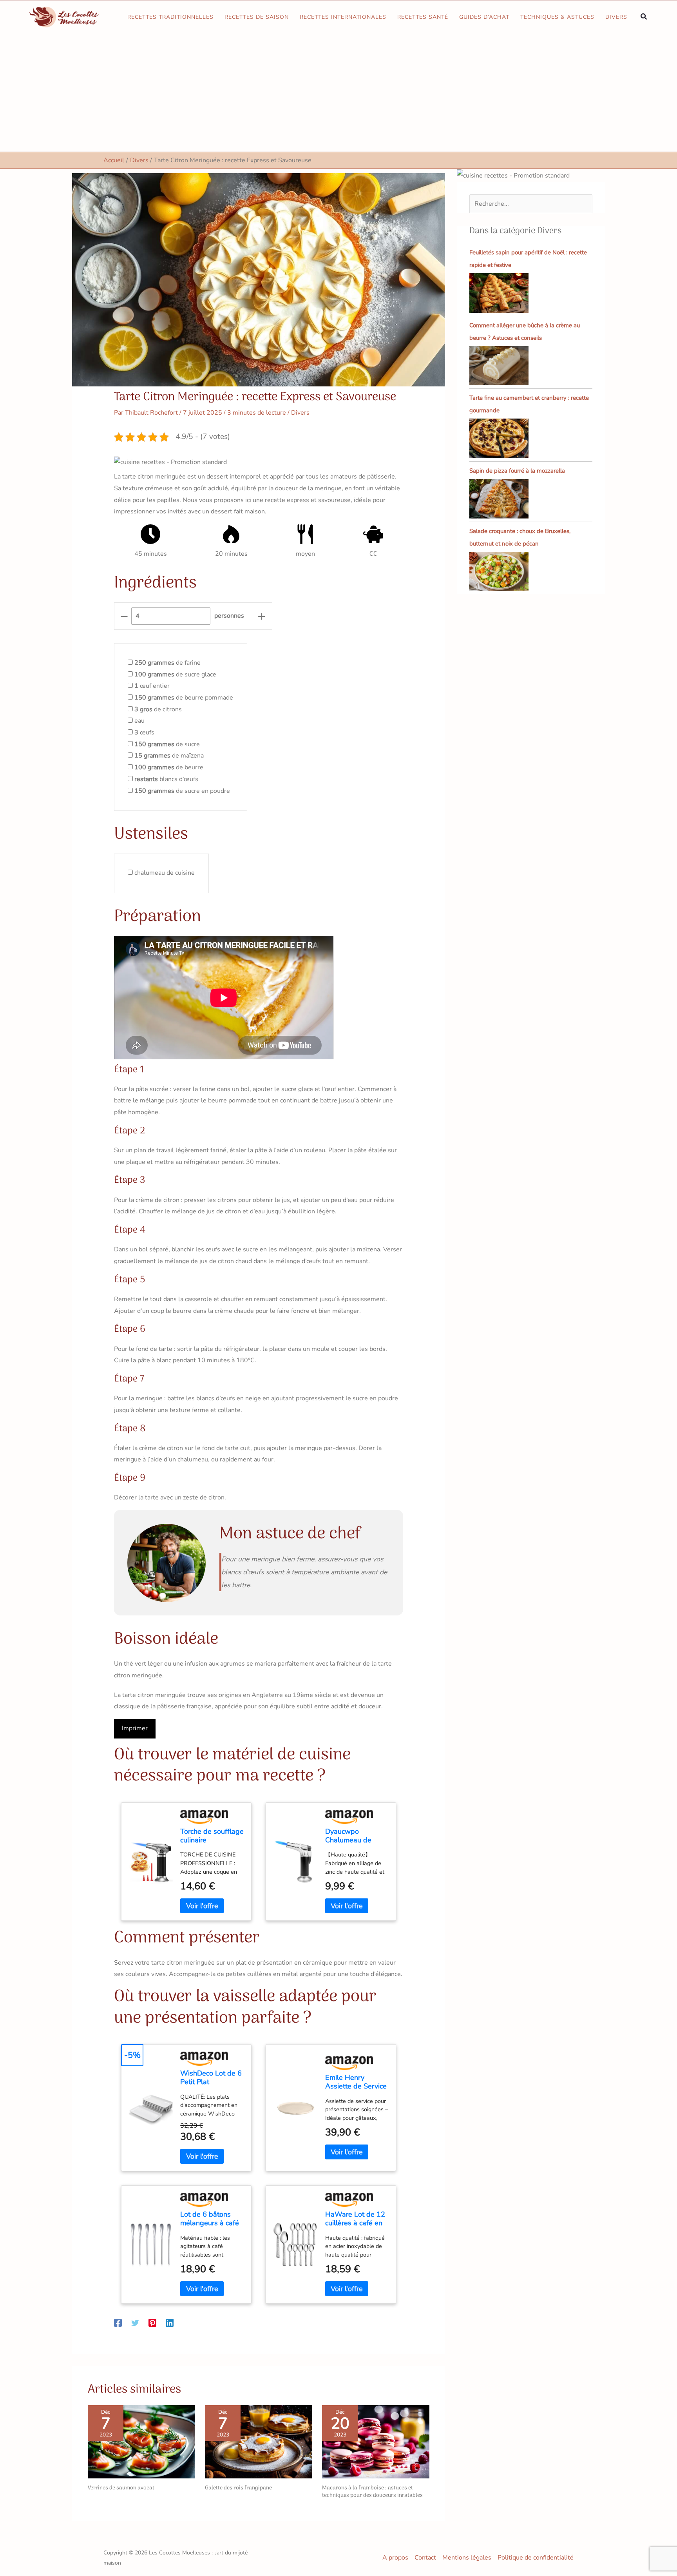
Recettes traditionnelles (170, 17)
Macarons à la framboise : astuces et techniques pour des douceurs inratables (372, 2492)
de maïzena (169, 756)
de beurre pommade (184, 698)
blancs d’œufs (166, 779)
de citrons (158, 709)
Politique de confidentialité (536, 2558)
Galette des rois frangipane (238, 2488)
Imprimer (135, 1728)
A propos (395, 2558)
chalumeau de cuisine (165, 873)
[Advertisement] (338, 93)
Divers (616, 17)
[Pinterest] (152, 2322)
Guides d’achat (484, 17)
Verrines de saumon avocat (121, 2488)
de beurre (169, 767)
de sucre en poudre (182, 791)
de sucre (167, 744)
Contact (425, 2558)
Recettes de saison (257, 17)
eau (139, 721)
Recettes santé (423, 17)
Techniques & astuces (557, 17)
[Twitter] (135, 2322)
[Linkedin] (170, 2322)
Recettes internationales (343, 17)
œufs (144, 732)
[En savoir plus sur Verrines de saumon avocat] (141, 2442)
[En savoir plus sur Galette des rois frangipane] (259, 2442)
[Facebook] (118, 2322)
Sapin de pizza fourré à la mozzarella (517, 471)
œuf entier (152, 686)
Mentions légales (467, 2558)
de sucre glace (175, 674)
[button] (644, 17)
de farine (167, 663)
